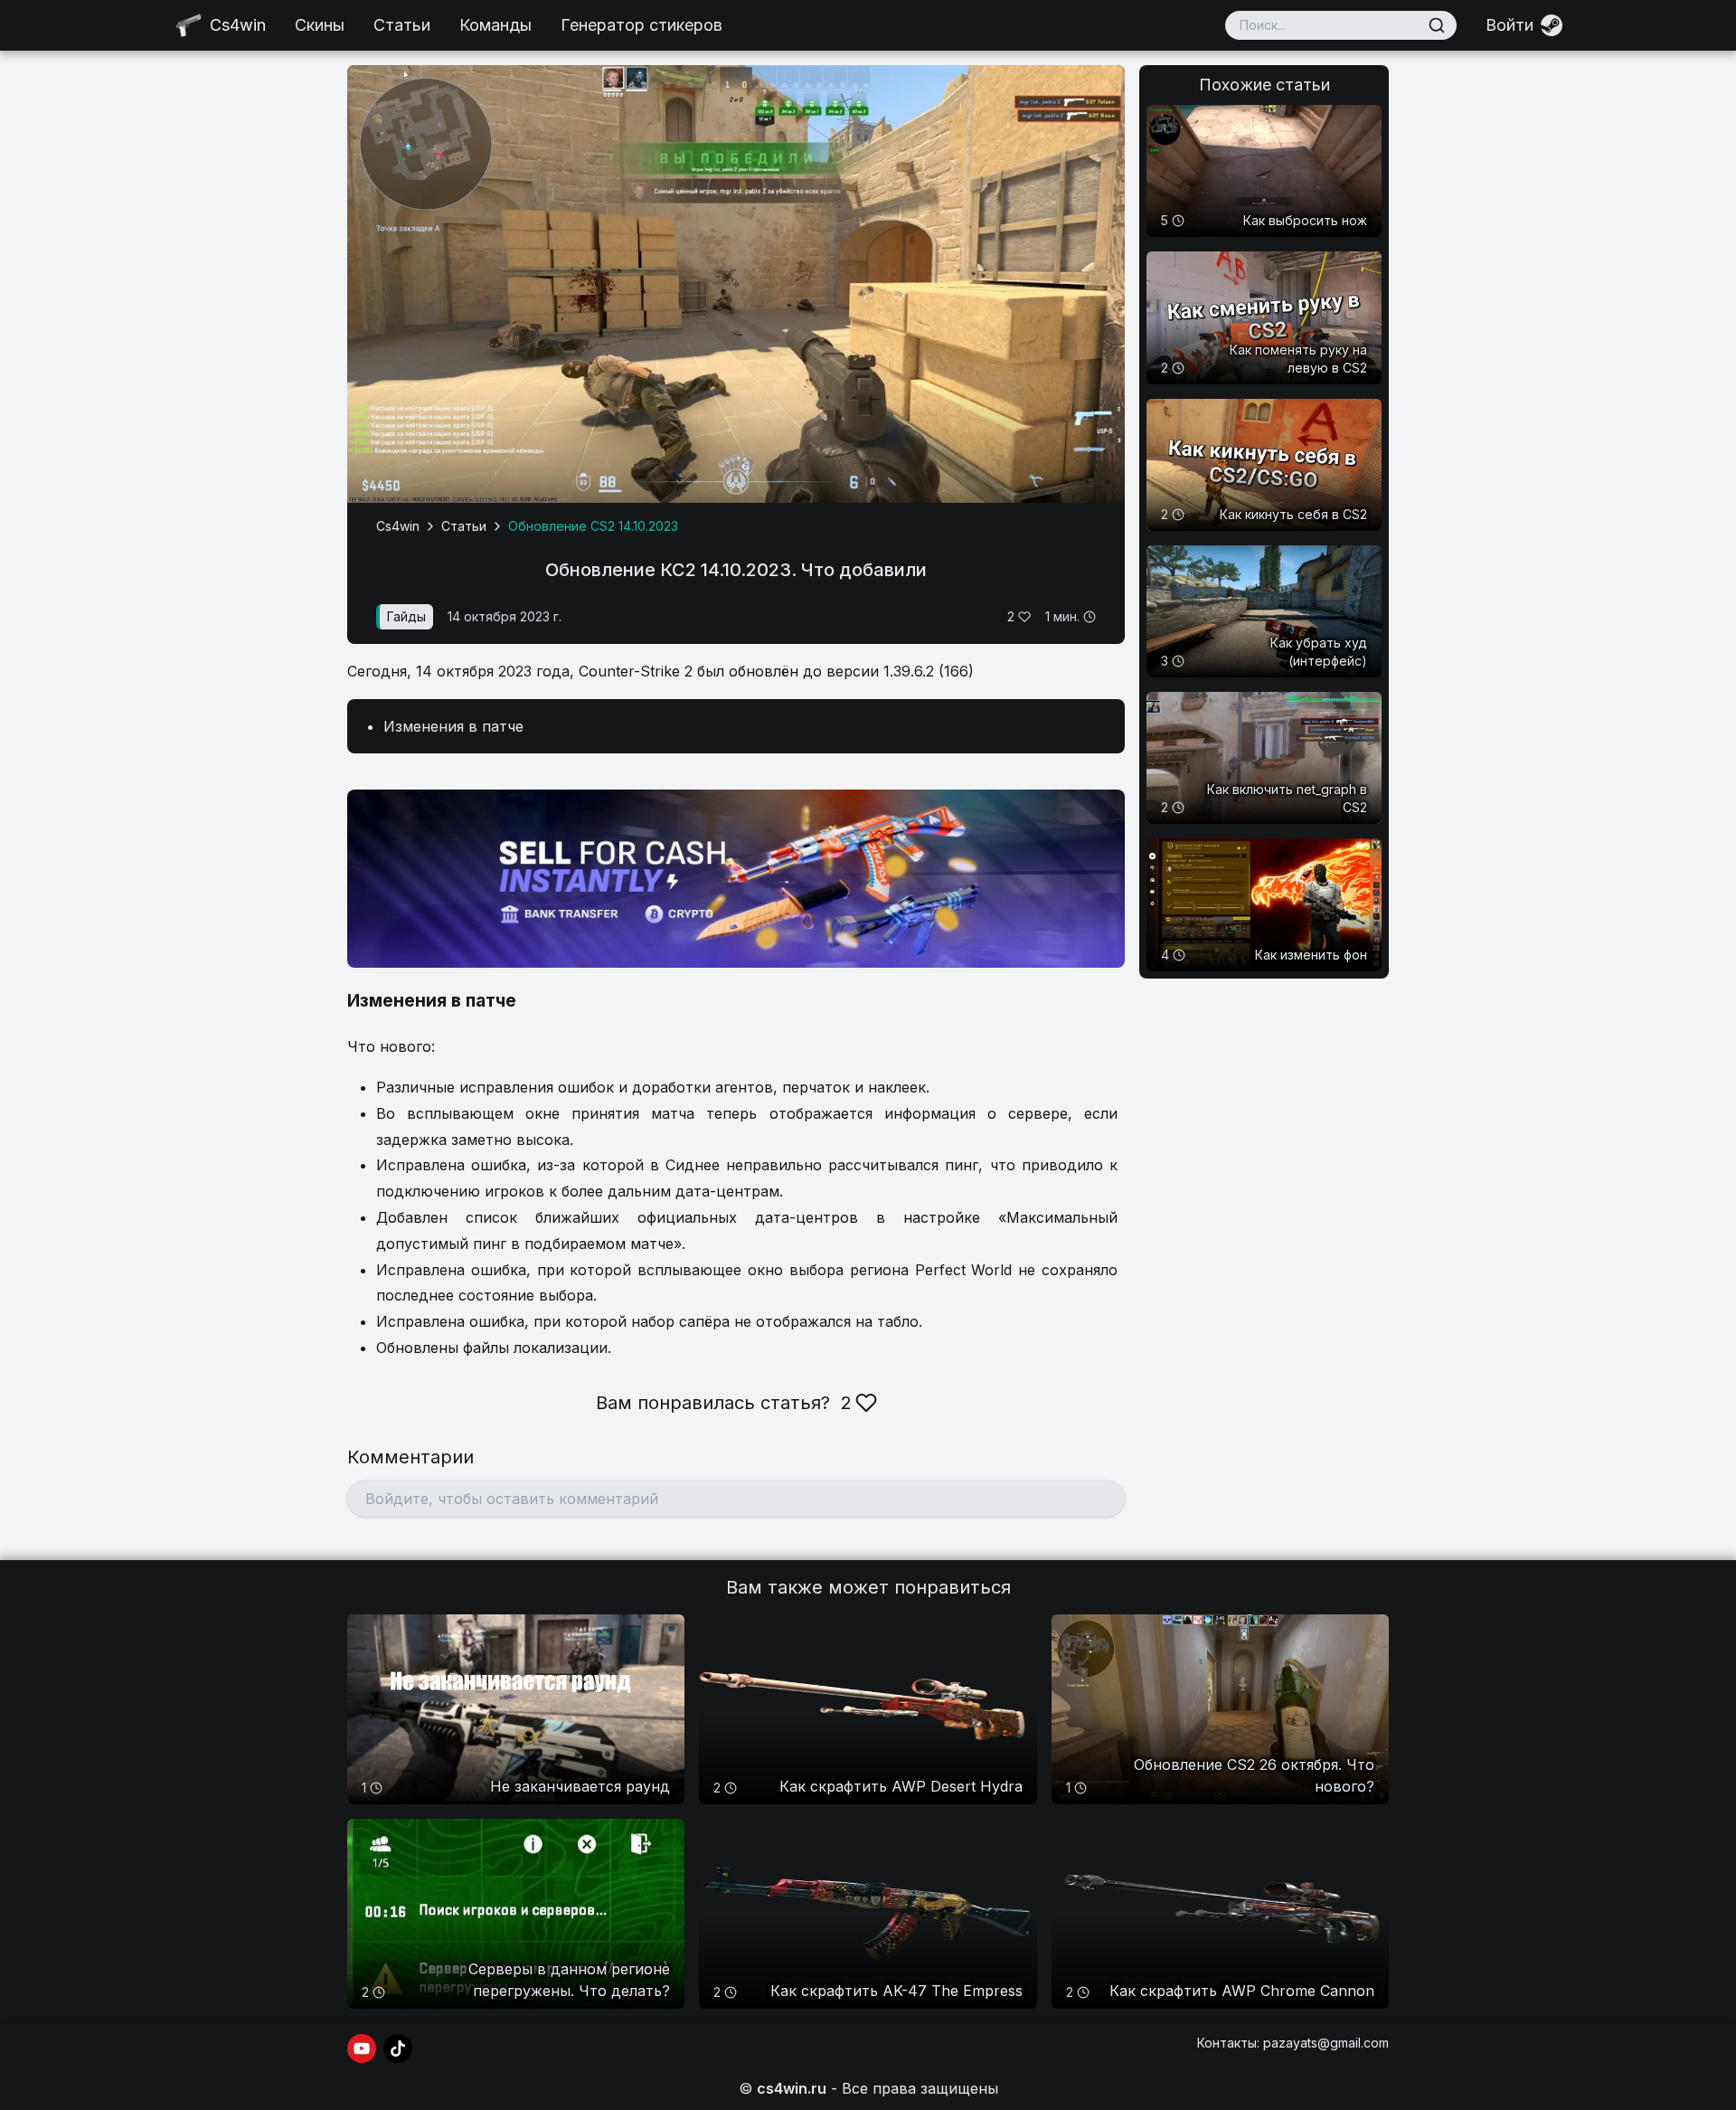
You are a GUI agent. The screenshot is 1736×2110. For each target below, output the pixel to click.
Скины (320, 25)
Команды (495, 25)
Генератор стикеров (642, 25)
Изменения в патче (453, 726)
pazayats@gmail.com (1326, 2043)
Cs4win (398, 526)
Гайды (406, 616)
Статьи (402, 25)
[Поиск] (1437, 25)
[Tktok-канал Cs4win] (398, 2048)
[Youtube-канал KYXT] (362, 2048)
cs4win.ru (792, 2088)
